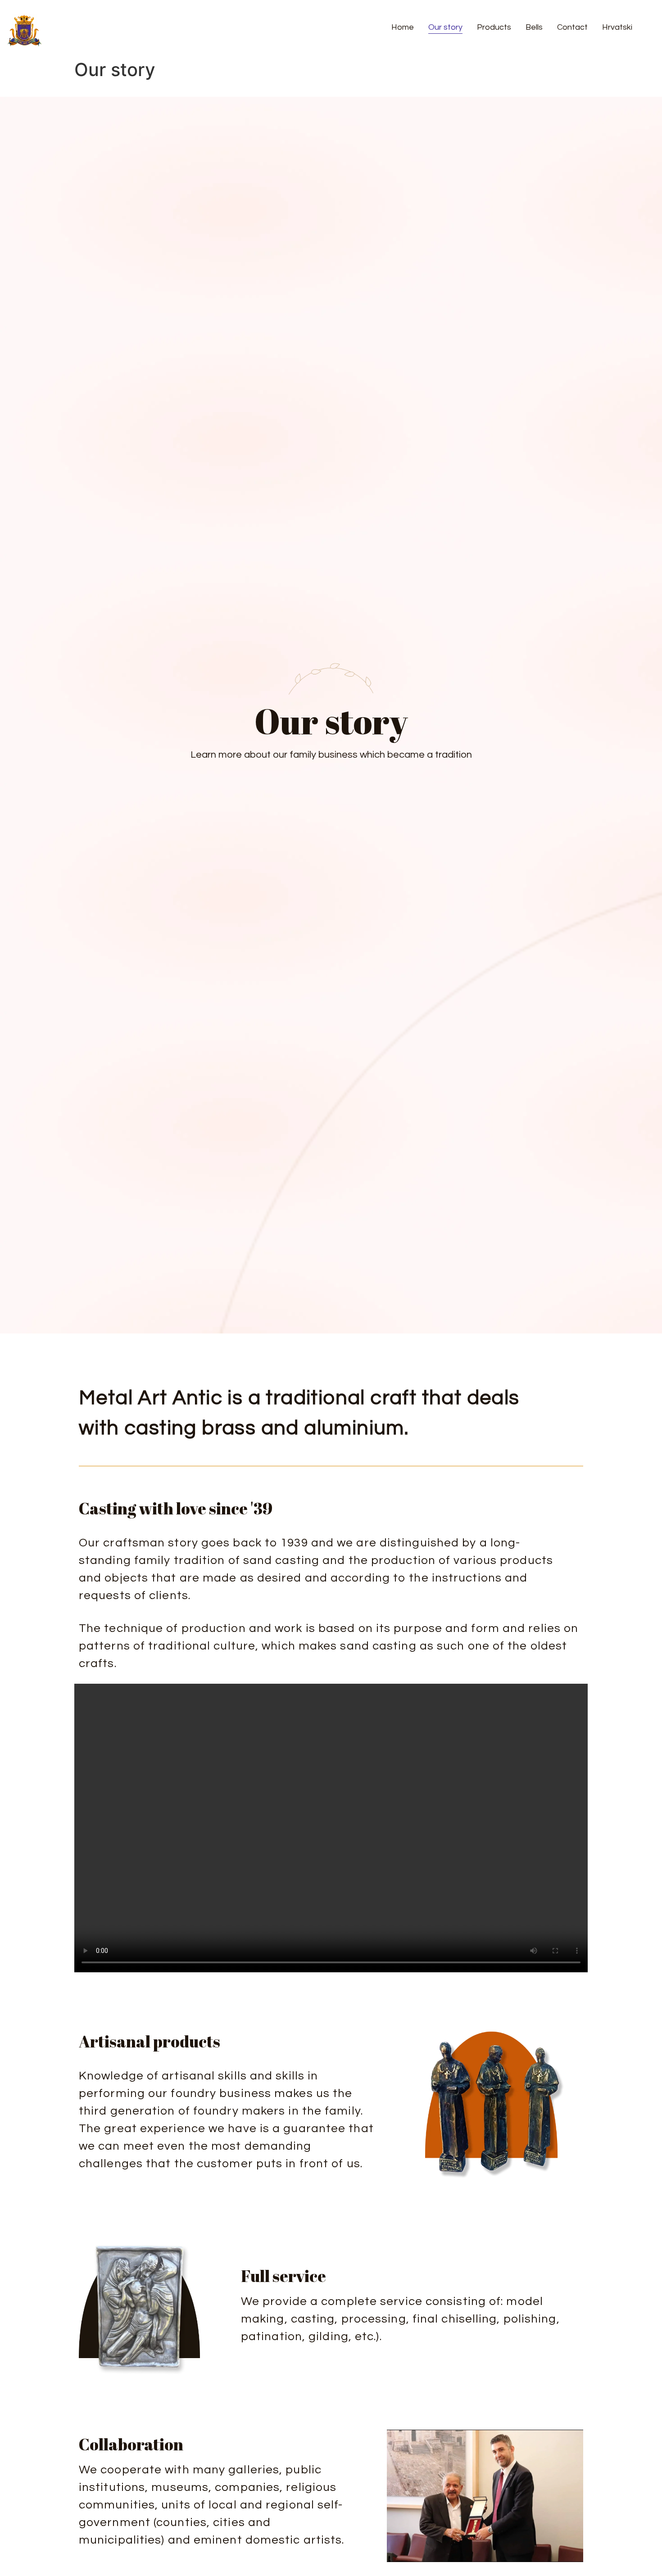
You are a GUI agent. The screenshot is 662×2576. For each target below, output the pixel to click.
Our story (445, 27)
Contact (572, 27)
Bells (534, 27)
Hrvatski (617, 27)
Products (494, 27)
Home (403, 27)
